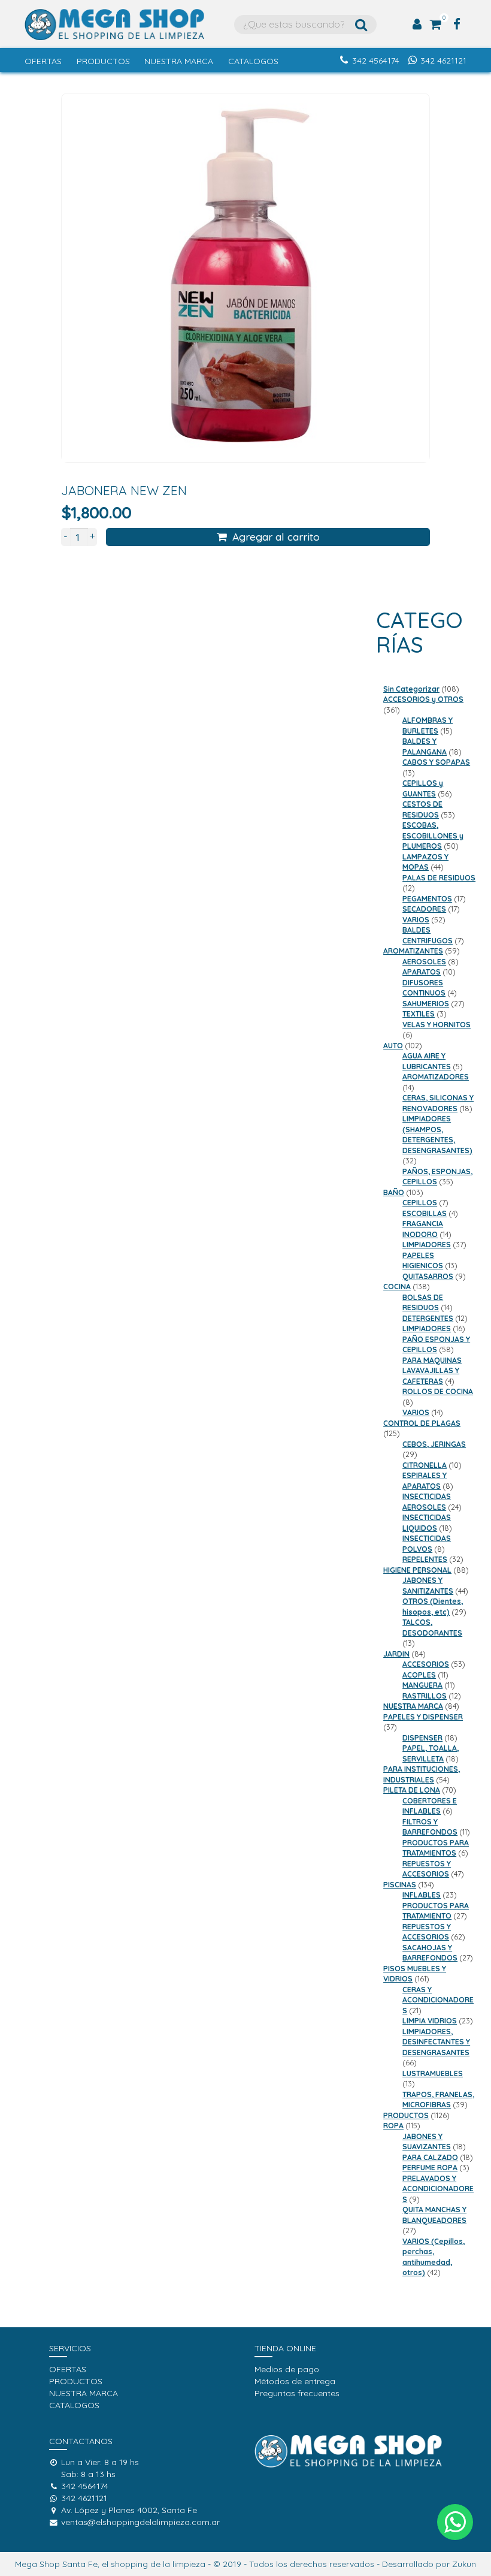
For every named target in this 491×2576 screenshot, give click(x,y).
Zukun (464, 2564)
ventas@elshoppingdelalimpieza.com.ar (140, 2522)
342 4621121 (443, 61)
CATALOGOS (253, 61)
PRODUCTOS (103, 61)
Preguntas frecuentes (297, 2393)
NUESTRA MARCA (179, 61)
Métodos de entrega (295, 2381)
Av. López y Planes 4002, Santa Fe (129, 2510)
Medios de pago (287, 2369)
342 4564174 (376, 61)
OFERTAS (43, 61)
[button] (455, 2522)
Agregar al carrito (276, 536)
